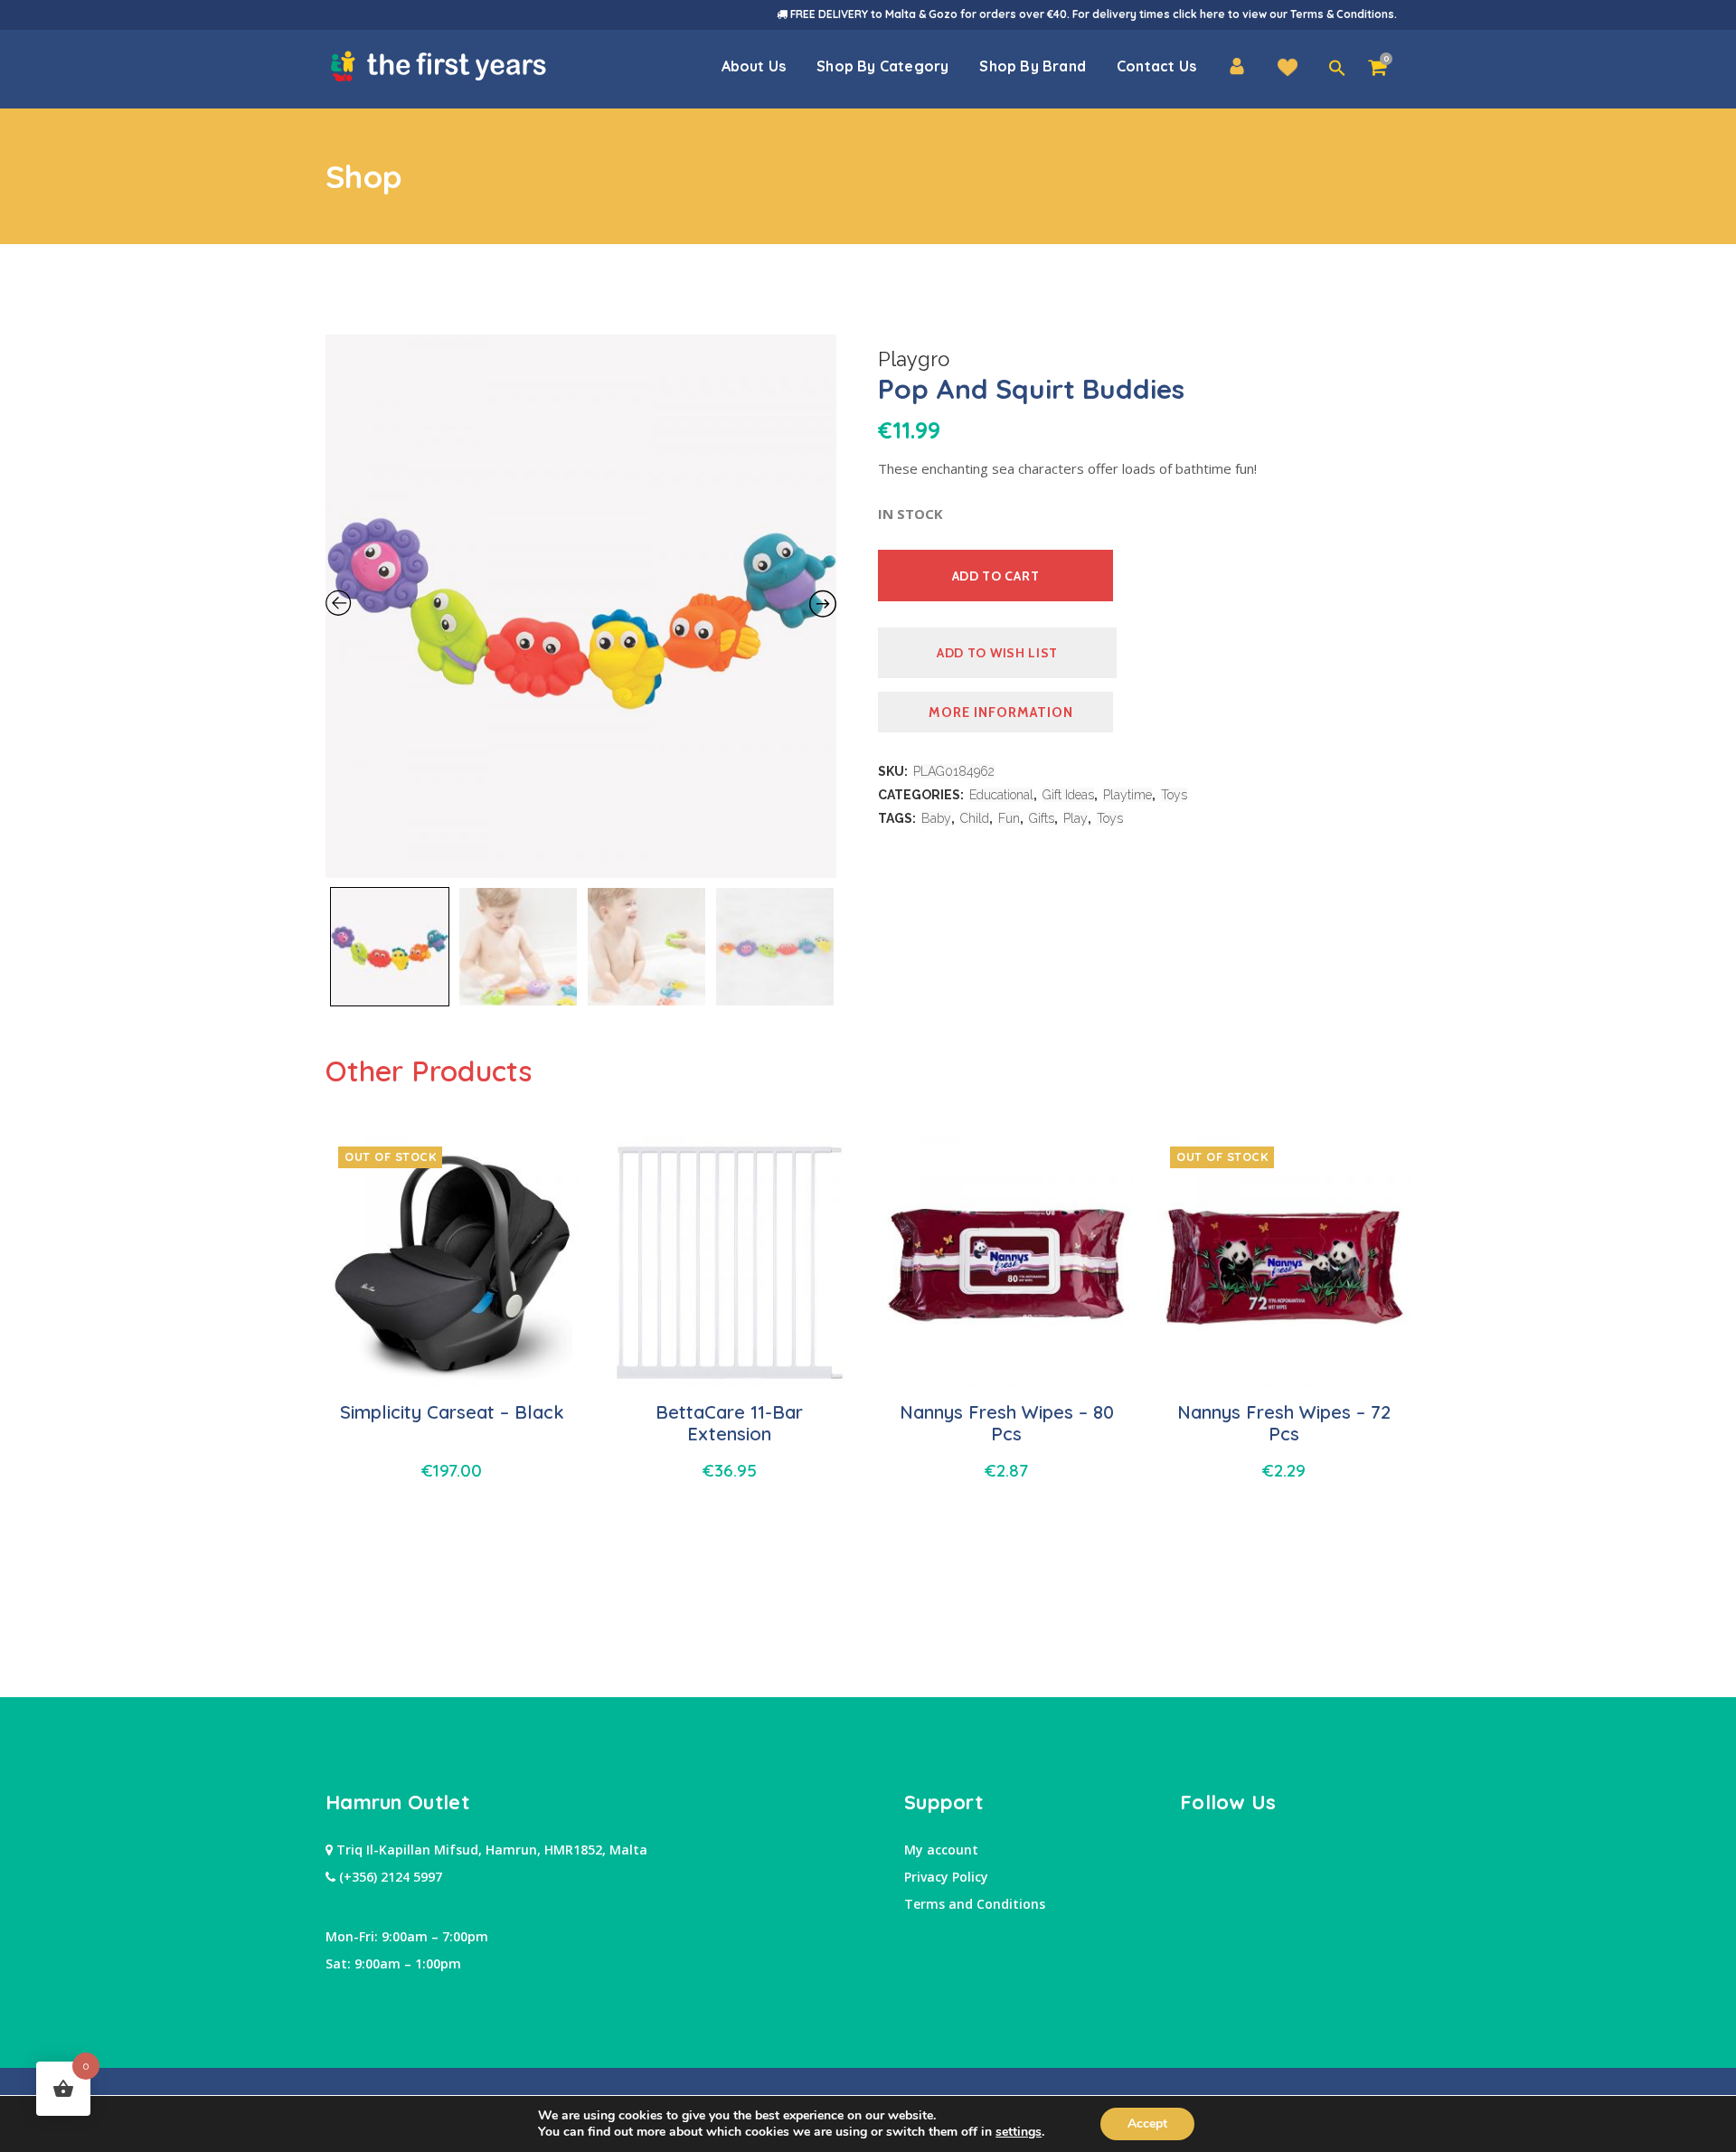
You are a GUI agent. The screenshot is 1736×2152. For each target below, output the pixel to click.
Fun (1009, 818)
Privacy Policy (946, 1877)
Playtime (1127, 795)
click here (1199, 14)
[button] (1337, 69)
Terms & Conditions (1342, 14)
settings (1019, 2132)
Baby (936, 818)
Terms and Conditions (975, 1904)
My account (941, 1850)
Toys (1174, 795)
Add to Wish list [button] (997, 653)
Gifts (1042, 818)
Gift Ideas (1068, 795)
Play (1076, 818)
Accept (1147, 2124)
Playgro (914, 359)
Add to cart (996, 576)
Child (975, 818)
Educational (1001, 795)
